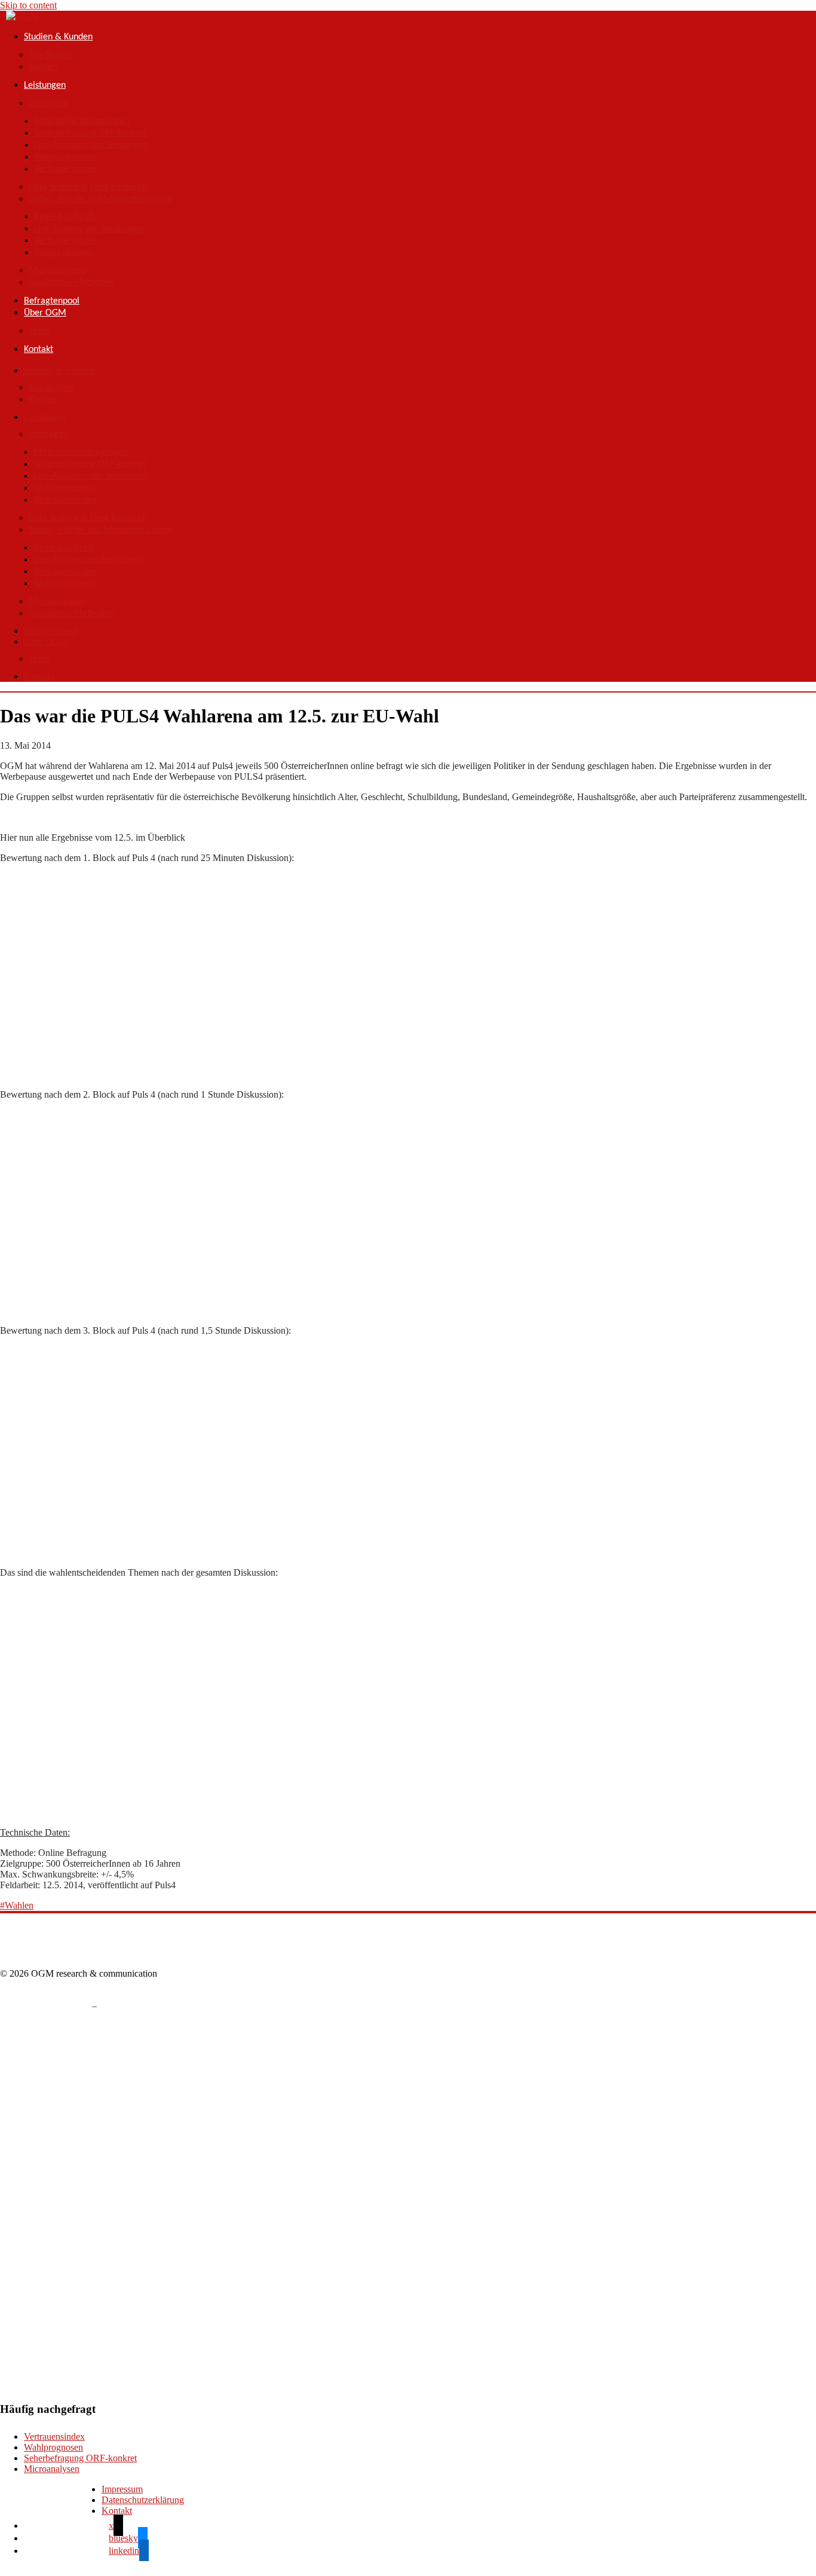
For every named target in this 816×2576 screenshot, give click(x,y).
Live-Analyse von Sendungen (89, 229)
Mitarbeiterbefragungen (82, 121)
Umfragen (48, 103)
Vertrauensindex (66, 169)
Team (39, 331)
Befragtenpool (52, 301)
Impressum (122, 2489)
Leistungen (45, 85)
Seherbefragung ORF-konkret (90, 133)
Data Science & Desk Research (88, 187)
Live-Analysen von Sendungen (91, 145)
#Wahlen (17, 1905)
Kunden (43, 67)
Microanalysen (57, 271)
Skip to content (28, 5)
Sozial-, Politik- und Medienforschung (100, 199)
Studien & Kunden (58, 37)
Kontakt (39, 350)
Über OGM (45, 313)
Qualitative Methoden (71, 283)
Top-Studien (51, 55)
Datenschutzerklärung (143, 2500)
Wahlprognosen (64, 157)
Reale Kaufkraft (64, 217)
